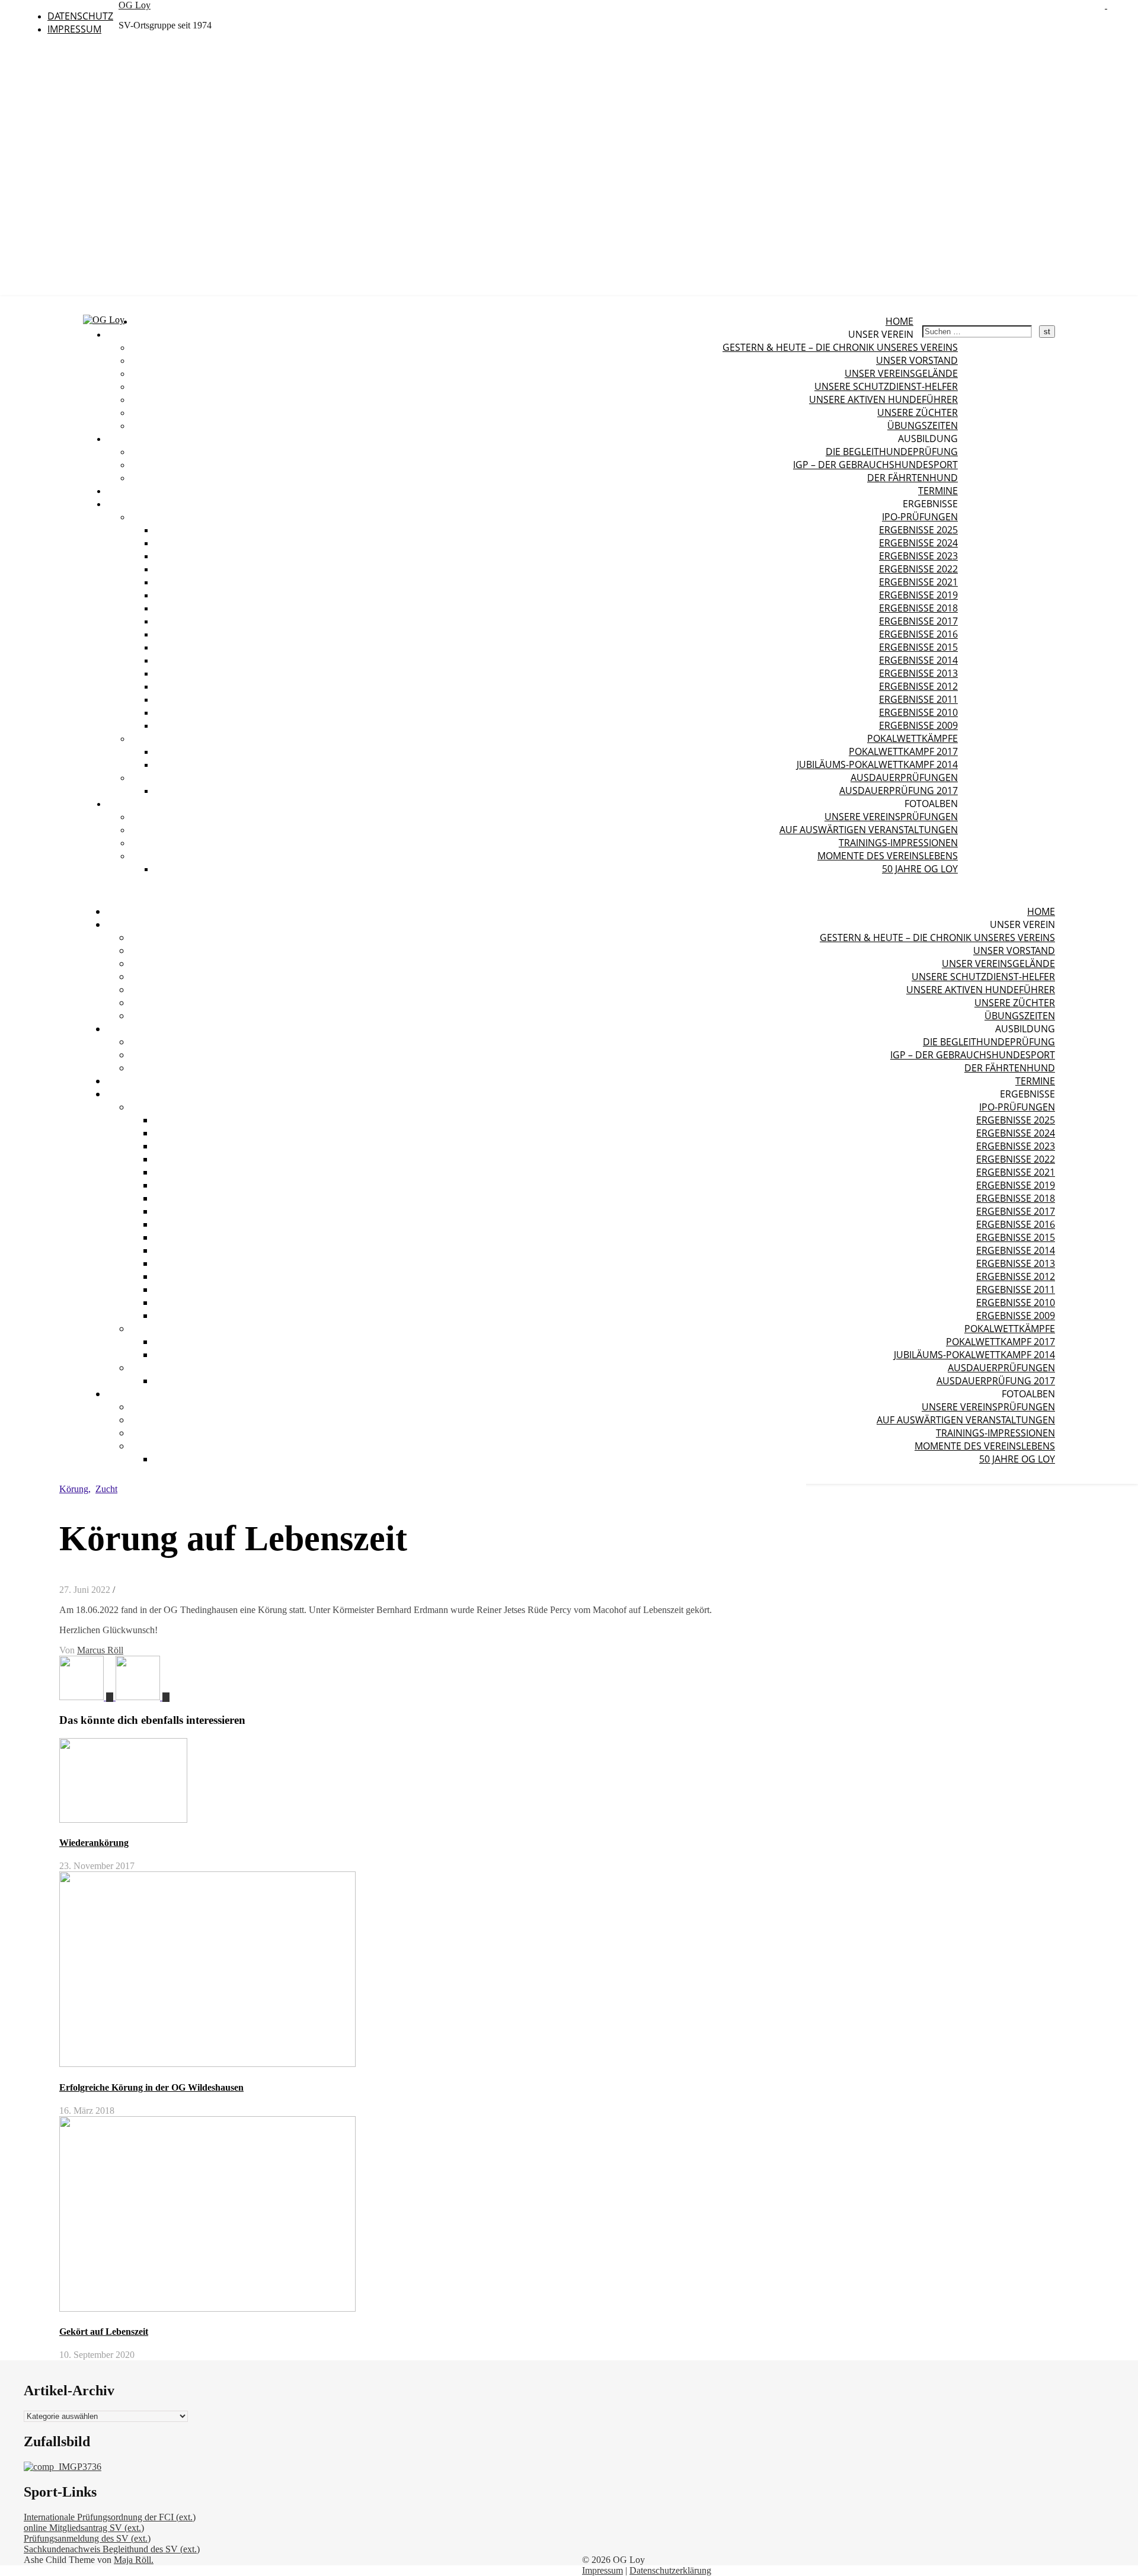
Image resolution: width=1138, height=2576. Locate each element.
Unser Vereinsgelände (901, 373)
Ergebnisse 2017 (918, 621)
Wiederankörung (94, 1843)
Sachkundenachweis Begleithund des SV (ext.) (112, 2549)
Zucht (106, 1489)
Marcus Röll (100, 1650)
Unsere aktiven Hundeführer (883, 399)
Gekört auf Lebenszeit (104, 2332)
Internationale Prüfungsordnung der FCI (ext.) (110, 2517)
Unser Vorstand (917, 360)
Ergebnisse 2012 (918, 686)
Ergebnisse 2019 (918, 595)
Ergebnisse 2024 (918, 543)
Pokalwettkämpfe (912, 738)
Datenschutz (80, 16)
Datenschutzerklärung (670, 2570)
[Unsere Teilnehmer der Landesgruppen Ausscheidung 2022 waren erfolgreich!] (87, 1697)
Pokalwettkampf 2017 (903, 751)
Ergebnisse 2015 (918, 647)
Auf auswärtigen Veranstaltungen (869, 830)
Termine (938, 491)
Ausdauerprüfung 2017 (899, 791)
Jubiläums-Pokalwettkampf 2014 (877, 764)
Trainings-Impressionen (898, 843)
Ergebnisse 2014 (918, 660)
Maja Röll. (134, 2560)
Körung (74, 1489)
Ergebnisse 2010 (918, 712)
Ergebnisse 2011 (918, 699)
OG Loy (135, 5)
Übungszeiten (923, 425)
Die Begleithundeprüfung (892, 452)
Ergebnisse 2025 (918, 530)
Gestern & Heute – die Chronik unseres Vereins (840, 347)
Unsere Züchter (918, 412)
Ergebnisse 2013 (918, 673)
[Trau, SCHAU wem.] (143, 1697)
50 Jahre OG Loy (920, 869)
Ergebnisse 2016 (918, 634)
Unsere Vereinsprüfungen (891, 817)
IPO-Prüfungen (920, 517)
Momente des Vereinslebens (888, 856)
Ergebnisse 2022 (918, 569)
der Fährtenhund (912, 478)
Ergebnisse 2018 (918, 608)
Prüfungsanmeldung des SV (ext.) (87, 2538)
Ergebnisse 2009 (918, 725)
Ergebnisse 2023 (918, 556)
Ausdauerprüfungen (904, 777)
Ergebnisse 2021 (918, 582)
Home (899, 321)
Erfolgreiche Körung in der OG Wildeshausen (151, 2087)
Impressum (74, 29)
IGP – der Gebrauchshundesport (875, 465)
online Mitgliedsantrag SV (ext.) (84, 2528)
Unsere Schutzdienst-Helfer (886, 386)
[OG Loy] (104, 320)
